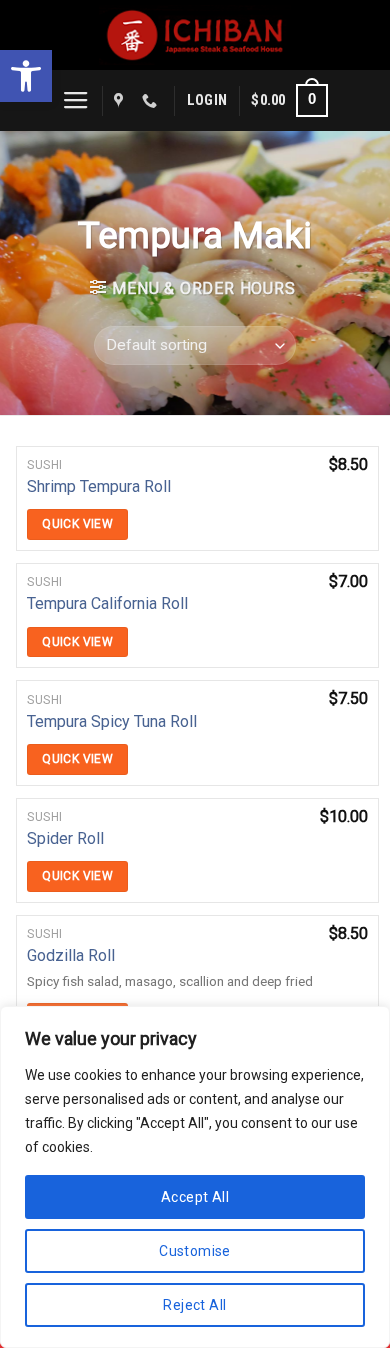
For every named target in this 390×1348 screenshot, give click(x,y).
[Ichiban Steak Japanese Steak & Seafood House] (195, 35)
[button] (26, 76)
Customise (195, 1251)
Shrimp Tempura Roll (99, 486)
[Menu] (76, 101)
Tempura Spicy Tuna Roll (112, 721)
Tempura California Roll (107, 603)
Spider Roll (65, 838)
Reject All (194, 1305)
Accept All (195, 1197)
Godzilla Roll (71, 955)
